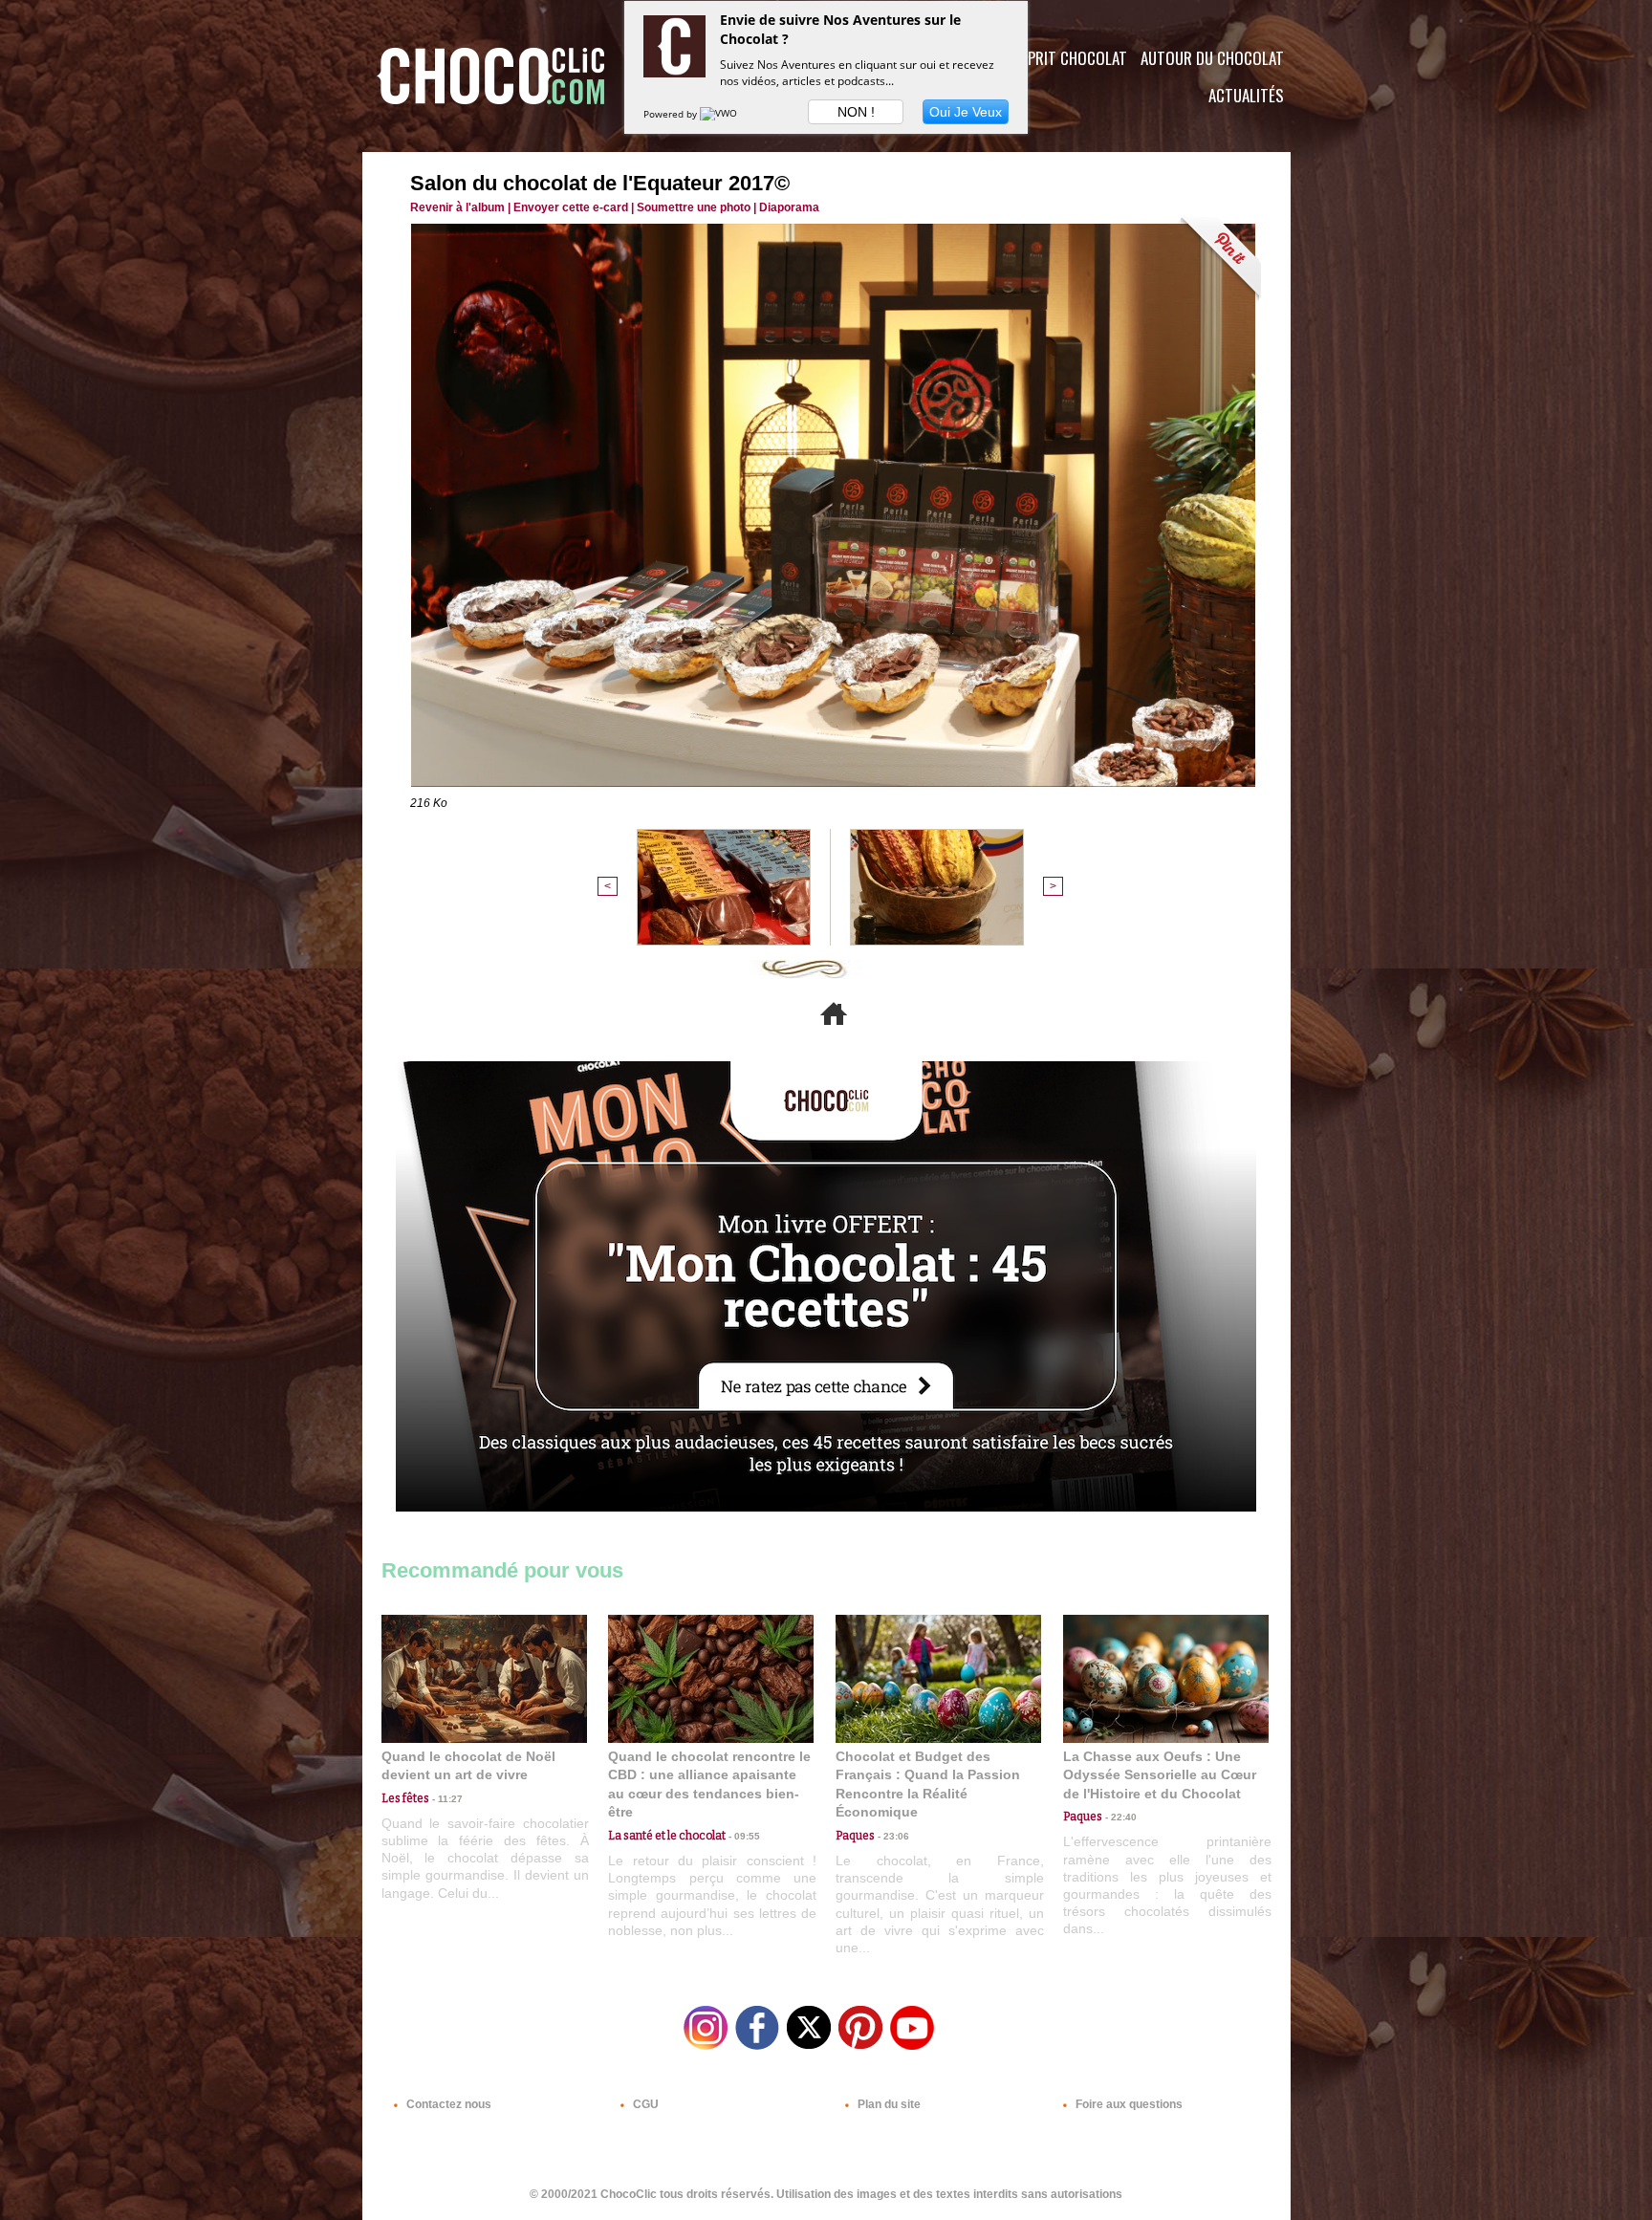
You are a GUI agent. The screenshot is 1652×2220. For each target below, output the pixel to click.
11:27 (446, 1799)
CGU (644, 2104)
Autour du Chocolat (1212, 58)
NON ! (856, 112)
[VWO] (720, 114)
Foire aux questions (1128, 2104)
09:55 (743, 1836)
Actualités (1246, 95)
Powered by (672, 114)
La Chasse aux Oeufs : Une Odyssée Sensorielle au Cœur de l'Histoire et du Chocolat (1160, 1775)
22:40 (1119, 1817)
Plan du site (888, 2104)
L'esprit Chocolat (1065, 58)
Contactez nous (447, 2104)
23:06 (892, 1836)
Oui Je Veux (966, 112)
